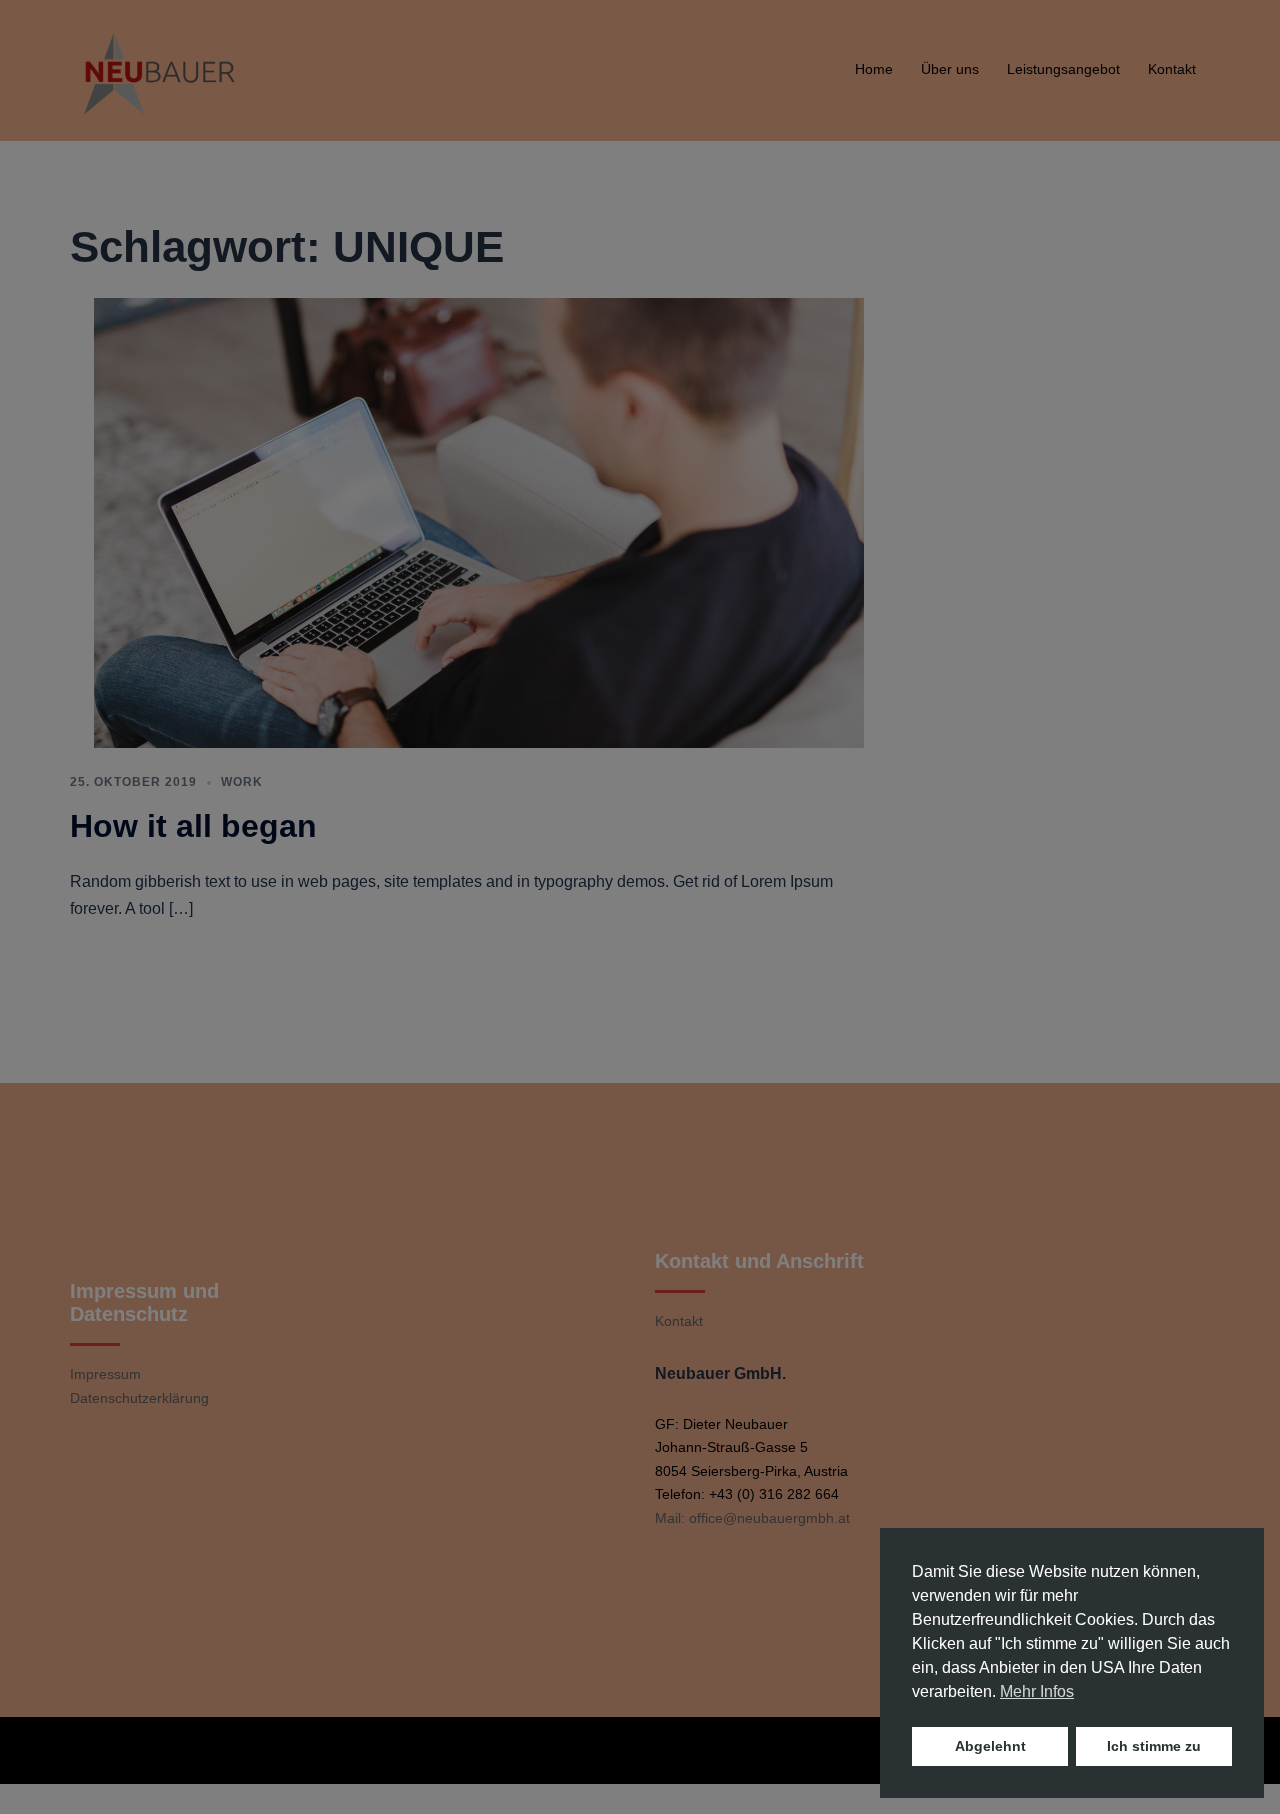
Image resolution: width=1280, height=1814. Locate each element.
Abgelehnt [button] (990, 1746)
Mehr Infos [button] (1037, 1691)
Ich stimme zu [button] (1154, 1746)
